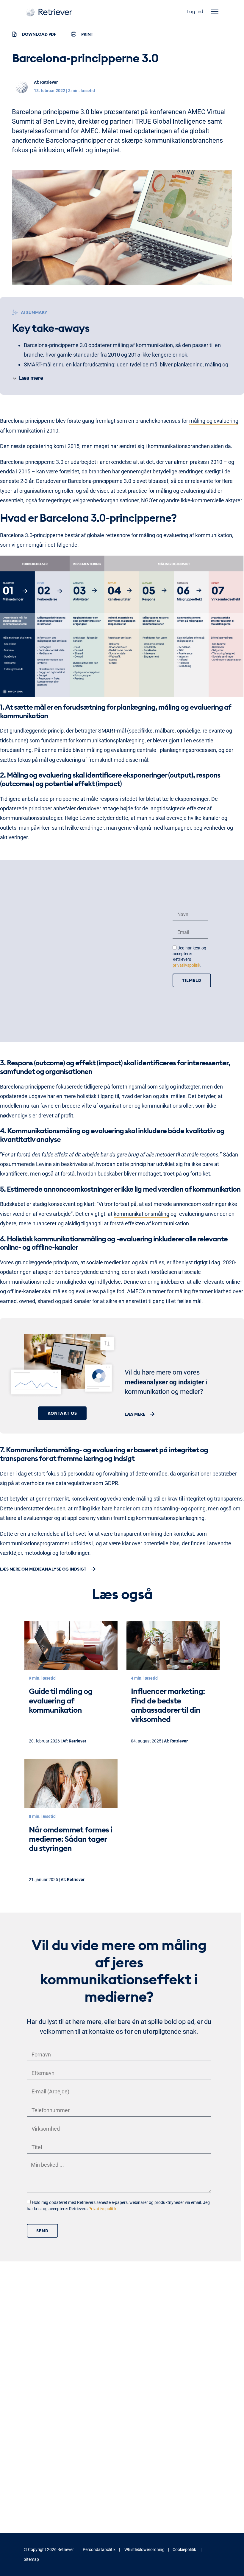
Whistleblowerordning (144, 2549)
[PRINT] (74, 34)
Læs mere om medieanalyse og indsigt (43, 1569)
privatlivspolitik (186, 965)
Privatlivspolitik (102, 2209)
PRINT (87, 34)
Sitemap (31, 2559)
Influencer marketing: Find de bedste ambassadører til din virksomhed (168, 1705)
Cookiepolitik (184, 2549)
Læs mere (135, 1414)
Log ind (195, 11)
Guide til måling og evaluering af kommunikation (61, 1700)
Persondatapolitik (99, 2549)
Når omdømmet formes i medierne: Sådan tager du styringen (71, 1839)
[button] (215, 11)
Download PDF (39, 34)
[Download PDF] (14, 34)
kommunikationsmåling (141, 1214)
